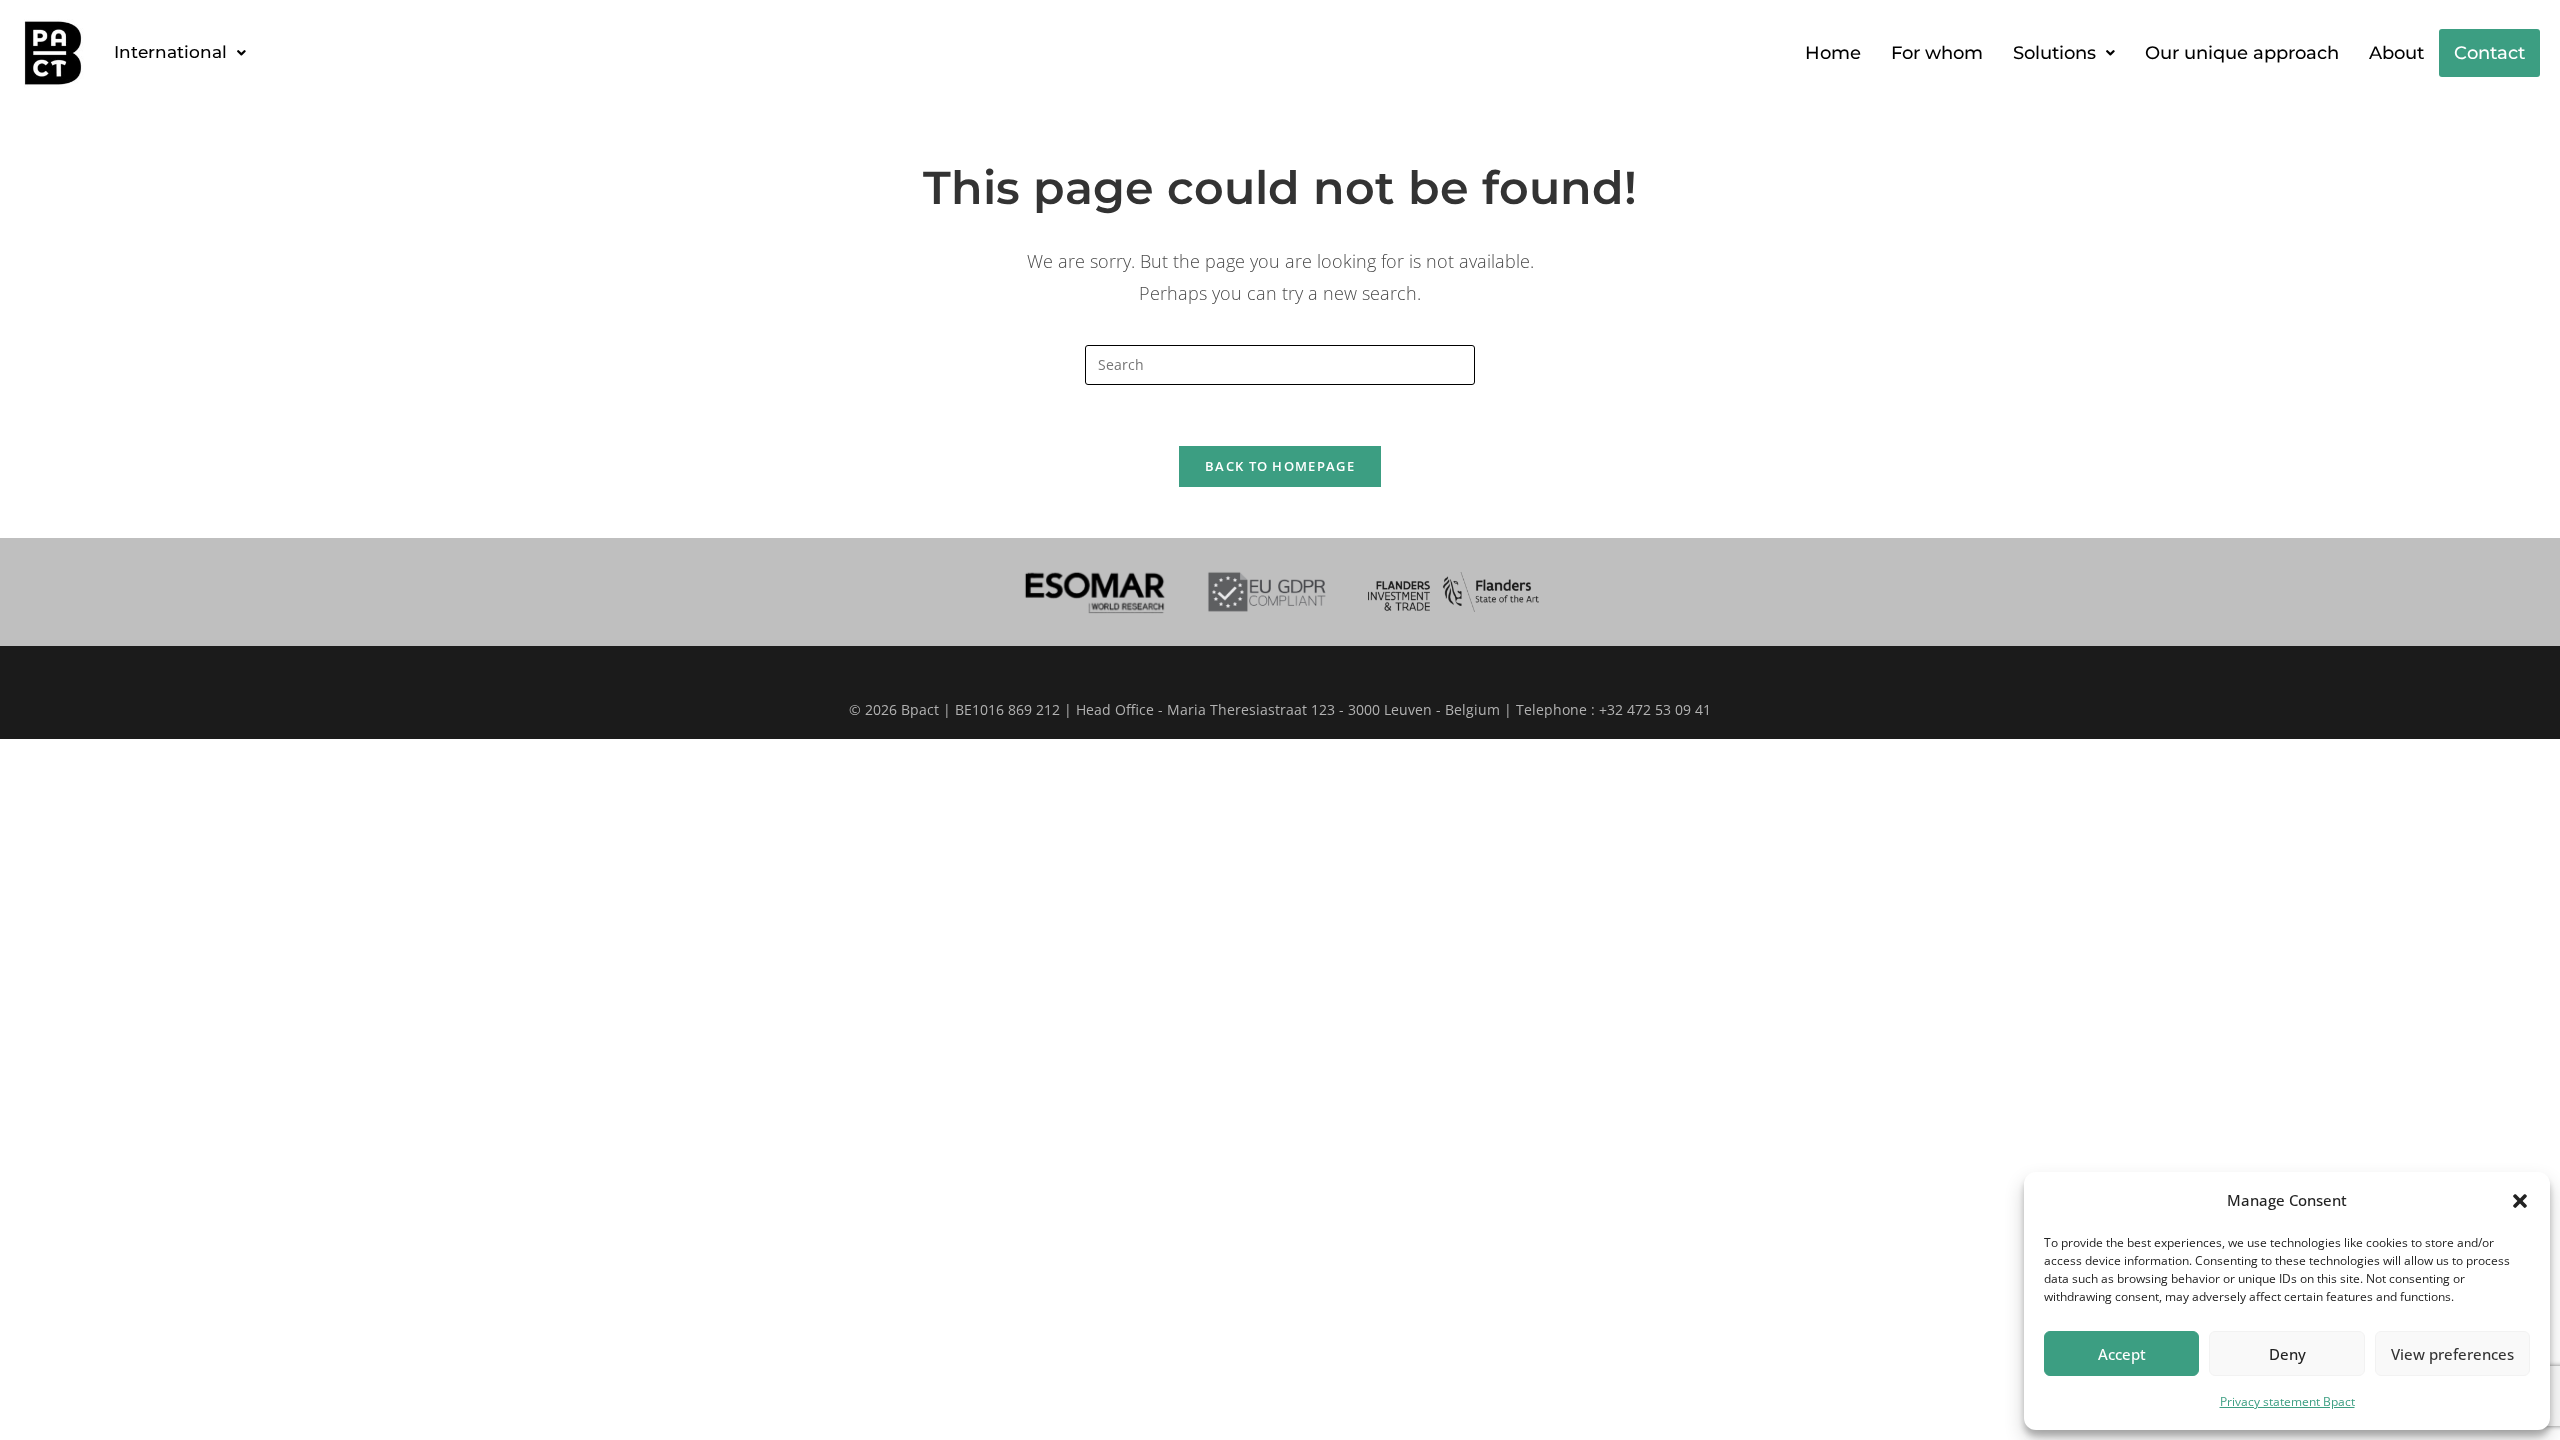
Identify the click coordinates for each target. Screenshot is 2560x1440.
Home (1833, 53)
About (2396, 53)
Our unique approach (2242, 53)
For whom (1937, 53)
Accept (2122, 1354)
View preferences (2452, 1354)
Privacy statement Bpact (2287, 1401)
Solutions (2054, 53)
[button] (2520, 1201)
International (170, 52)
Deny (2287, 1354)
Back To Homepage (1280, 466)
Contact (2489, 53)
